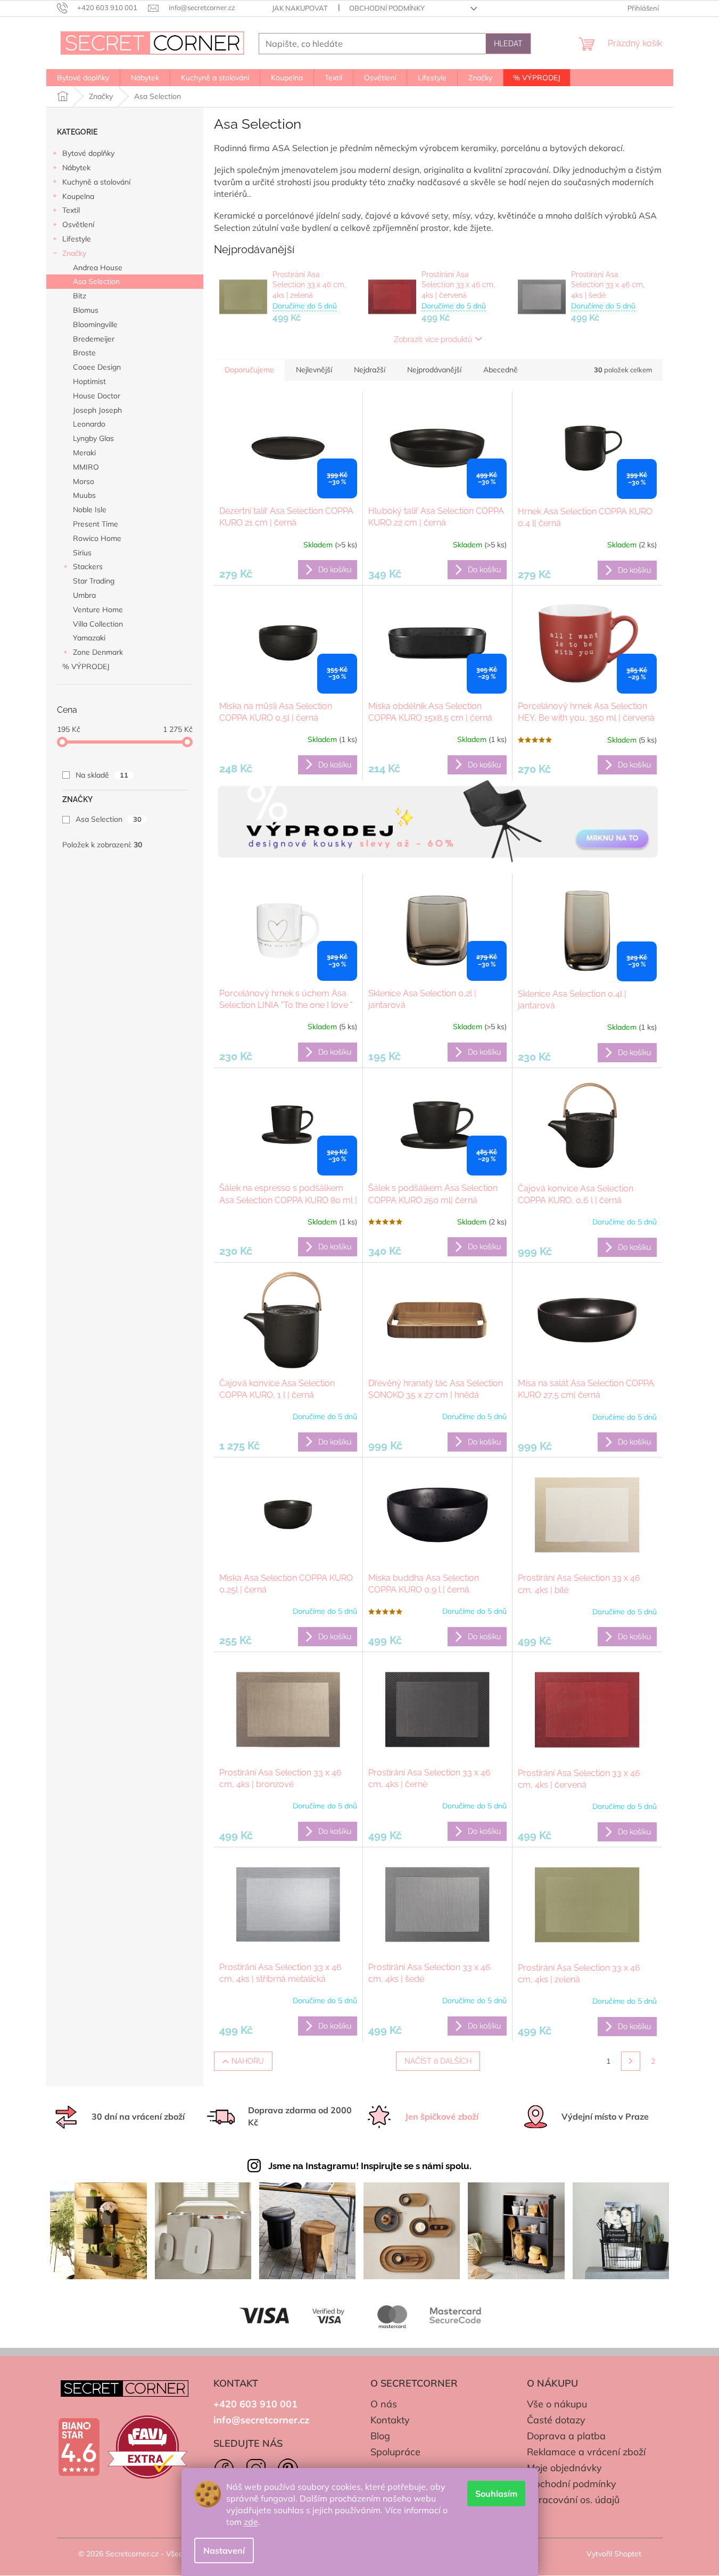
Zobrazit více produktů (433, 339)
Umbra (84, 595)
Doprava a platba (566, 2436)
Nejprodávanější (434, 370)
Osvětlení (78, 224)
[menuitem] (83, 78)
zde (251, 2522)
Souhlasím (496, 2494)
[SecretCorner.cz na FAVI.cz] (147, 2447)
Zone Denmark (98, 652)
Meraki (84, 453)
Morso (84, 481)
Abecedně (501, 370)
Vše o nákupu (557, 2404)
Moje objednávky (564, 2468)
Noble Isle (90, 510)
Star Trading (94, 581)
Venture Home (98, 610)
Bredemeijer (94, 339)
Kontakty (390, 2420)
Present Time (96, 524)
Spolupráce (395, 2452)
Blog (380, 2436)
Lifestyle (77, 239)
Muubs (84, 495)
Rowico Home (97, 538)
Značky (74, 253)
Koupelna (78, 196)
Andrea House (98, 268)
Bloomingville (95, 324)
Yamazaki (89, 638)
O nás (384, 2404)
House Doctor (97, 396)
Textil (71, 210)
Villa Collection (98, 624)
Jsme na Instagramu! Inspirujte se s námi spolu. (370, 2166)
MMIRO (86, 467)
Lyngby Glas (93, 438)
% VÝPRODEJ (86, 666)
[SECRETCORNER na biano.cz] (79, 2447)
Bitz (80, 296)
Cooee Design (97, 367)
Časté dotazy (556, 2420)
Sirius (82, 553)
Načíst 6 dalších (438, 2061)
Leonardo (89, 424)
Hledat (508, 44)
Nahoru (248, 2061)
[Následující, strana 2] (631, 2061)
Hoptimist (89, 381)
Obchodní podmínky (387, 8)
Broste (84, 353)
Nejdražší (370, 370)
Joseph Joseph (97, 410)
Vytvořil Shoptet (614, 2554)
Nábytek (76, 168)
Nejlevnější (314, 370)
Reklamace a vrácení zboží (586, 2452)
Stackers (88, 566)
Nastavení (224, 2550)
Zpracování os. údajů (573, 2500)
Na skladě (102, 775)
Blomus (86, 310)
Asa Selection (96, 281)
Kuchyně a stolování (96, 182)
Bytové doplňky (88, 153)
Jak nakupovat (300, 8)
